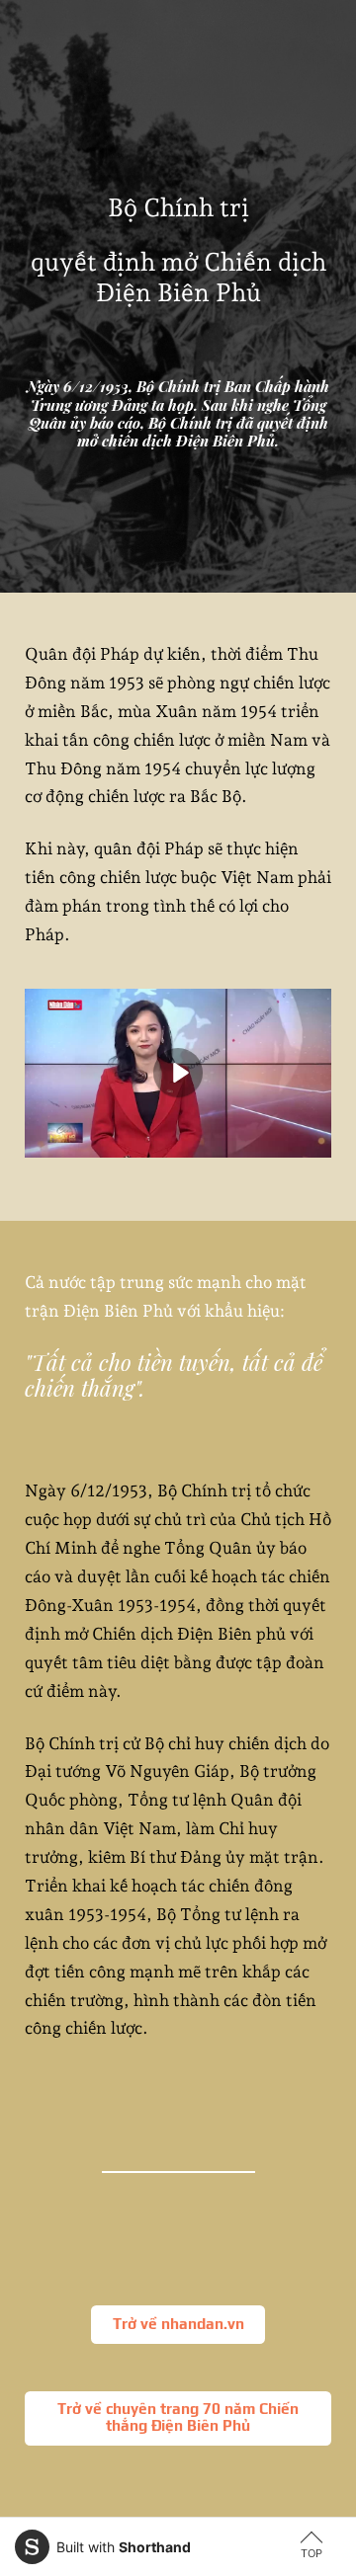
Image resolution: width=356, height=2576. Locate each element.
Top (311, 2553)
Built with (124, 2547)
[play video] (178, 1073)
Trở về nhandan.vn (178, 2324)
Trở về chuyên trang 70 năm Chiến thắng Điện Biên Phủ (178, 2417)
